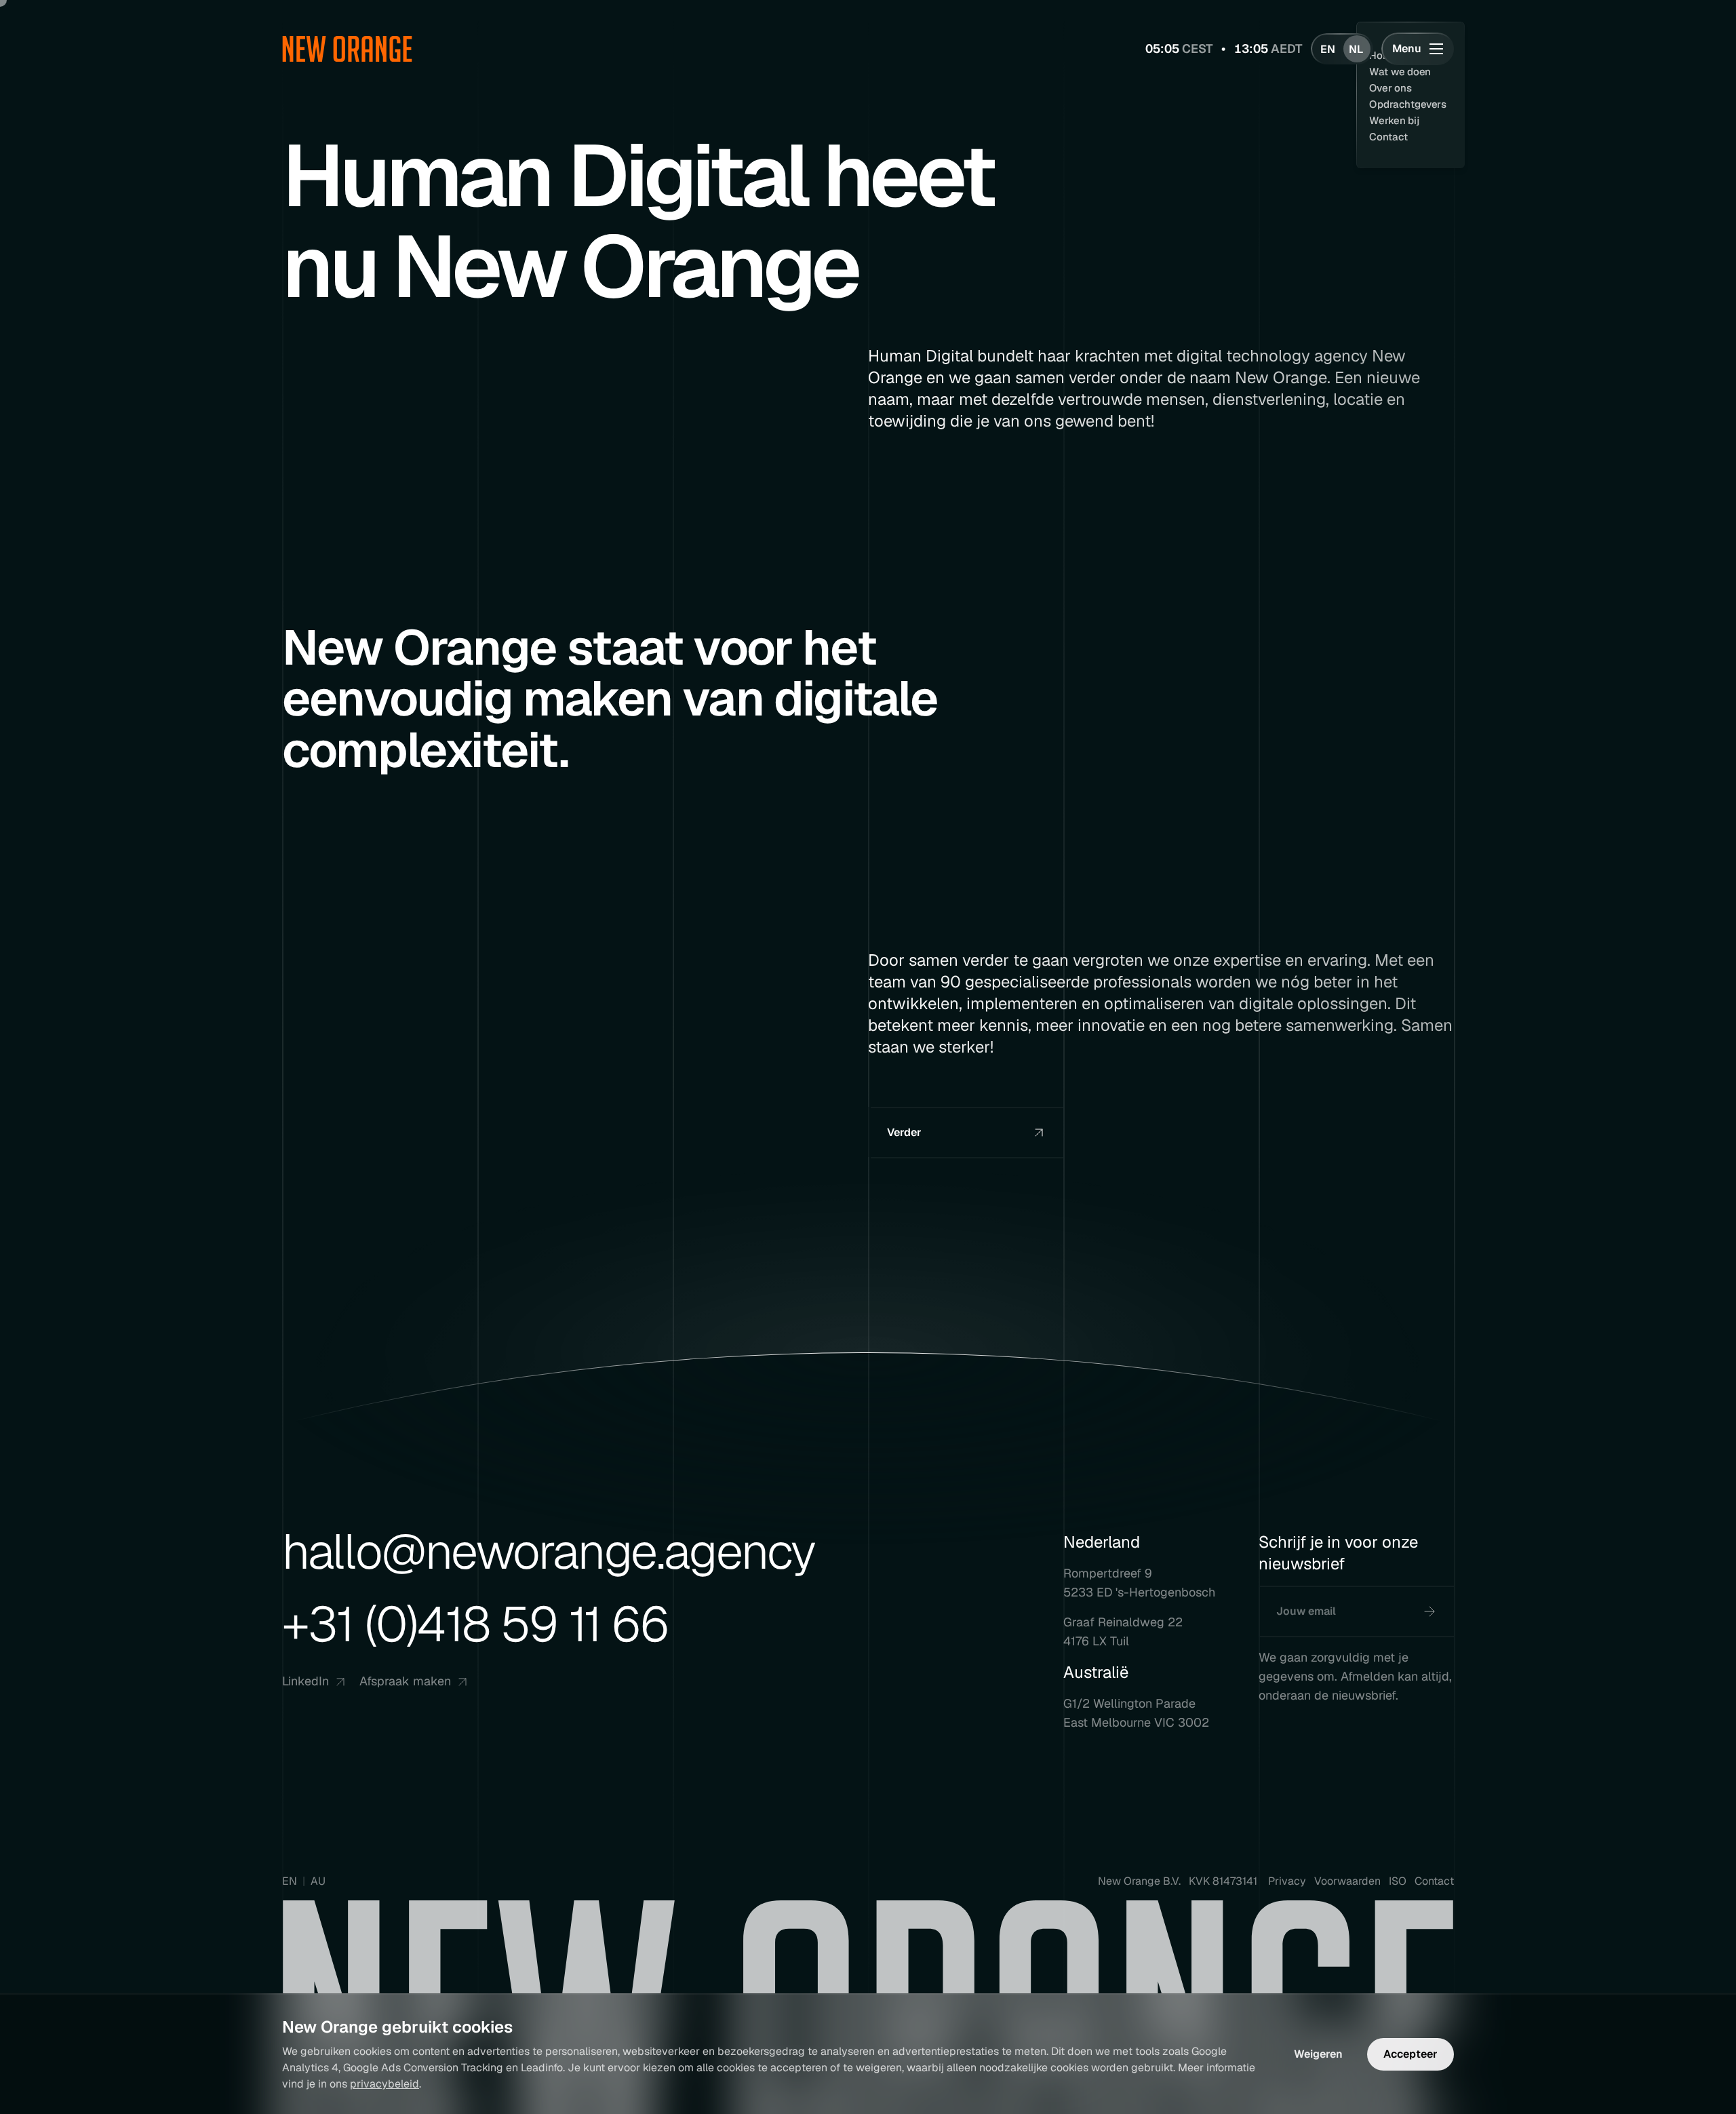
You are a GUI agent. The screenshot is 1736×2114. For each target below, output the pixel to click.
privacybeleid (384, 2084)
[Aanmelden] (1429, 1611)
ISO (1398, 1881)
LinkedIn (305, 1681)
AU (318, 1881)
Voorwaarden (1347, 1881)
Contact (1434, 1881)
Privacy (1287, 1881)
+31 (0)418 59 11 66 (475, 1624)
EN (290, 1881)
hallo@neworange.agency (549, 1552)
